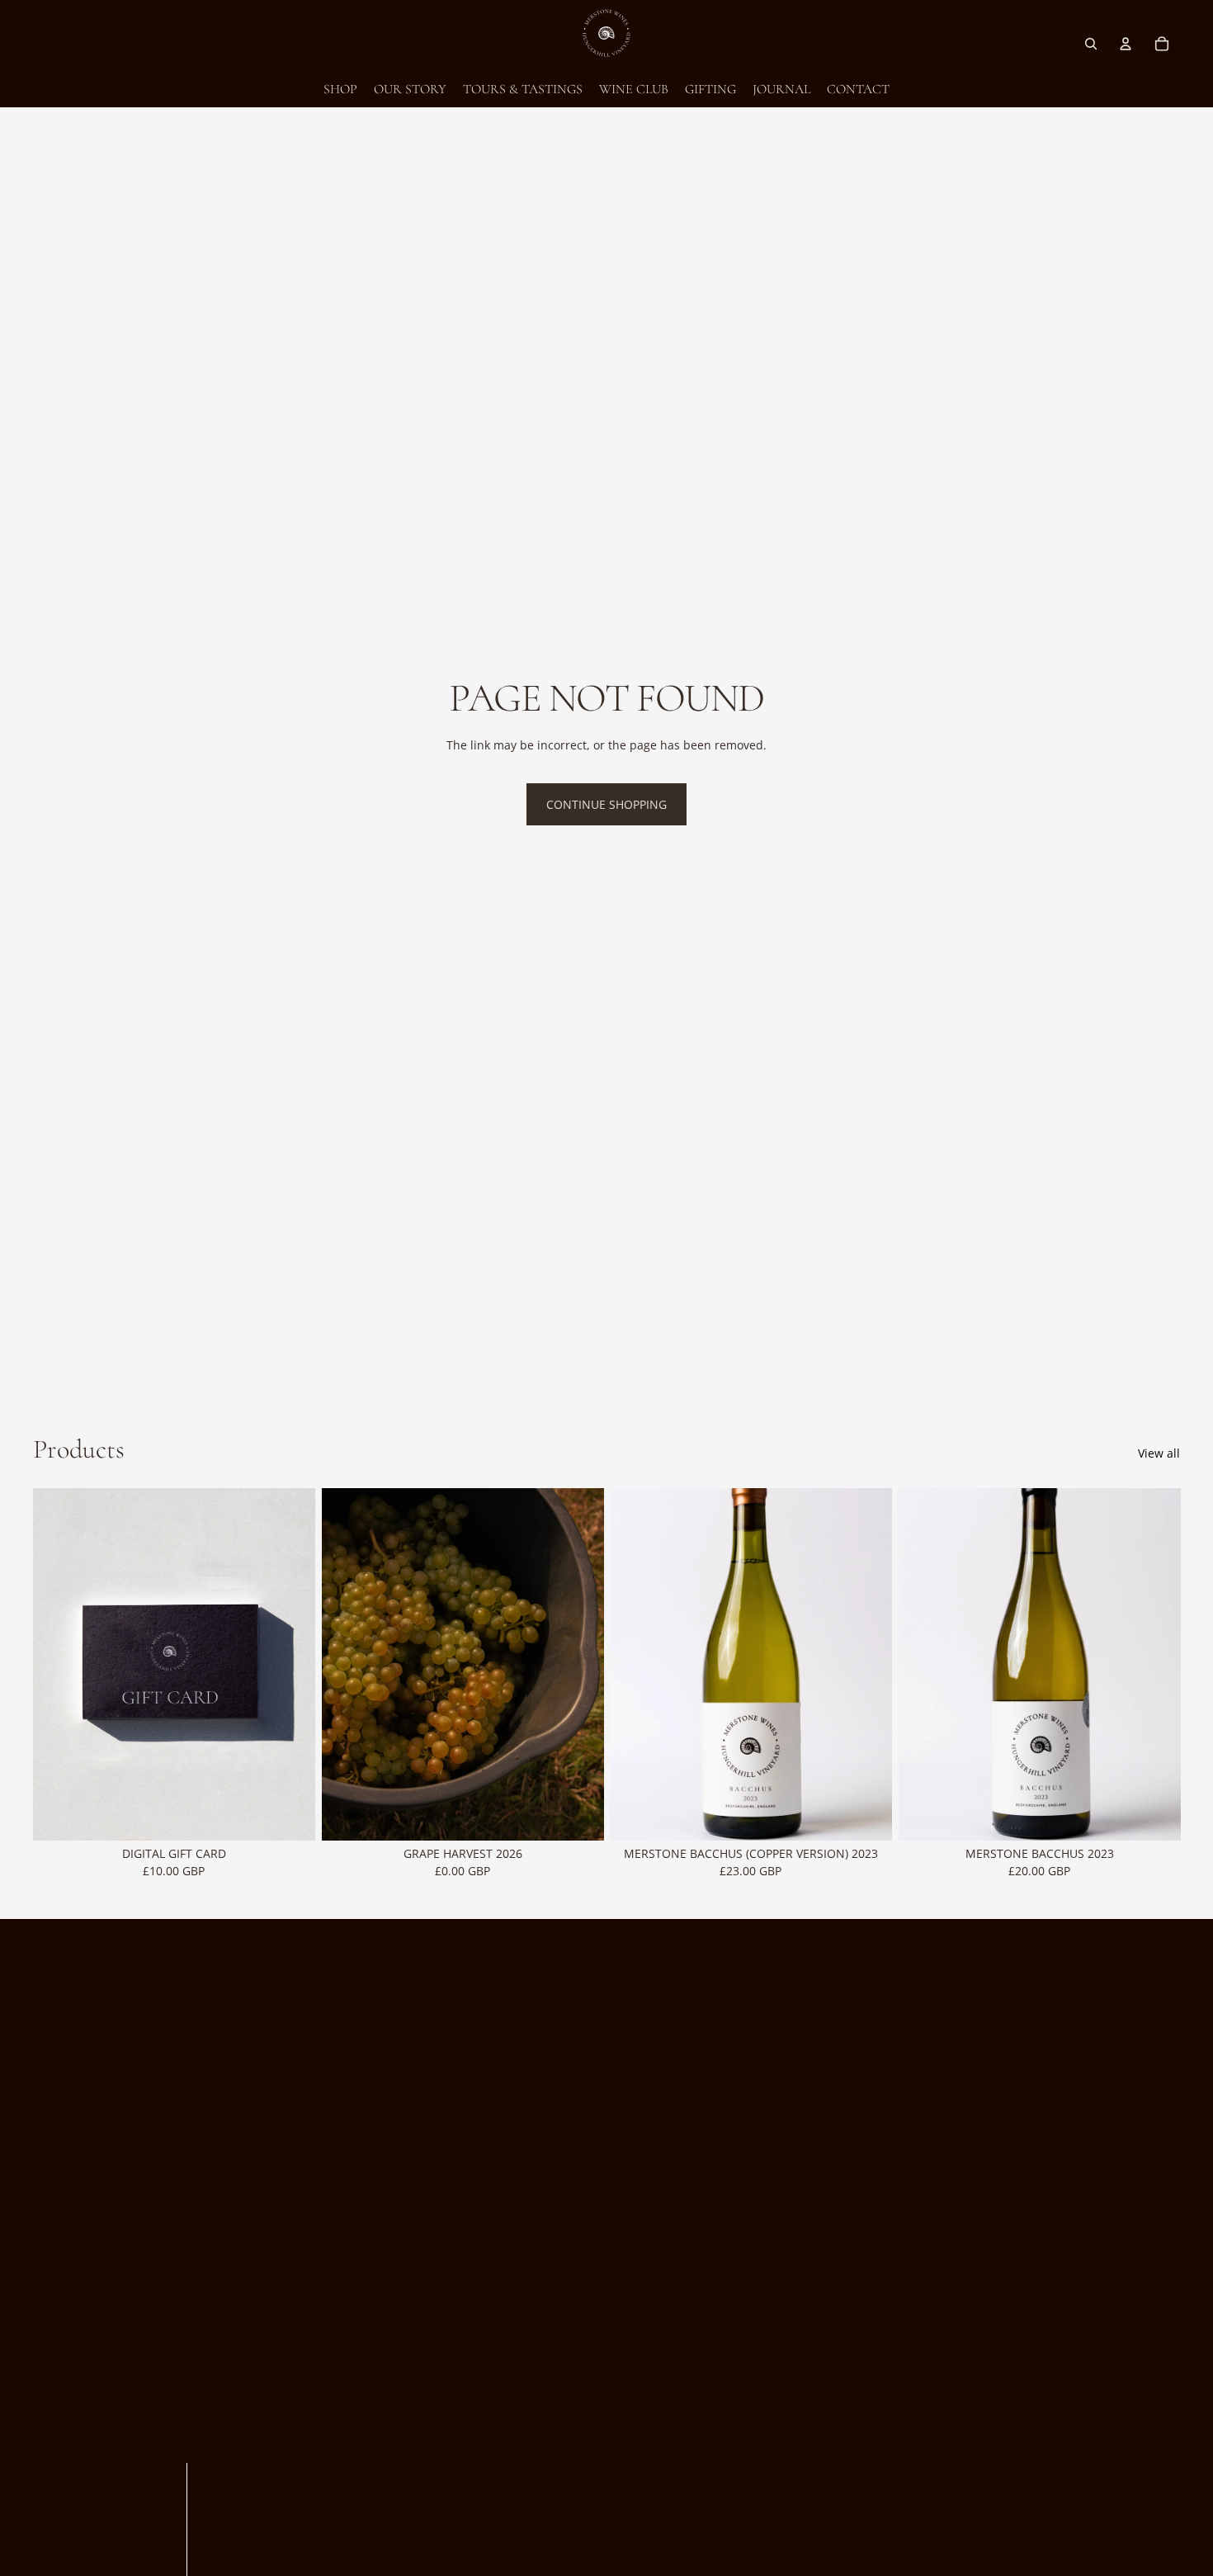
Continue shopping (606, 804)
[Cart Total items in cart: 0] (1162, 44)
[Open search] (1091, 44)
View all (1159, 1453)
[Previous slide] (347, 1665)
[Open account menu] (1126, 44)
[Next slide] (578, 1665)
